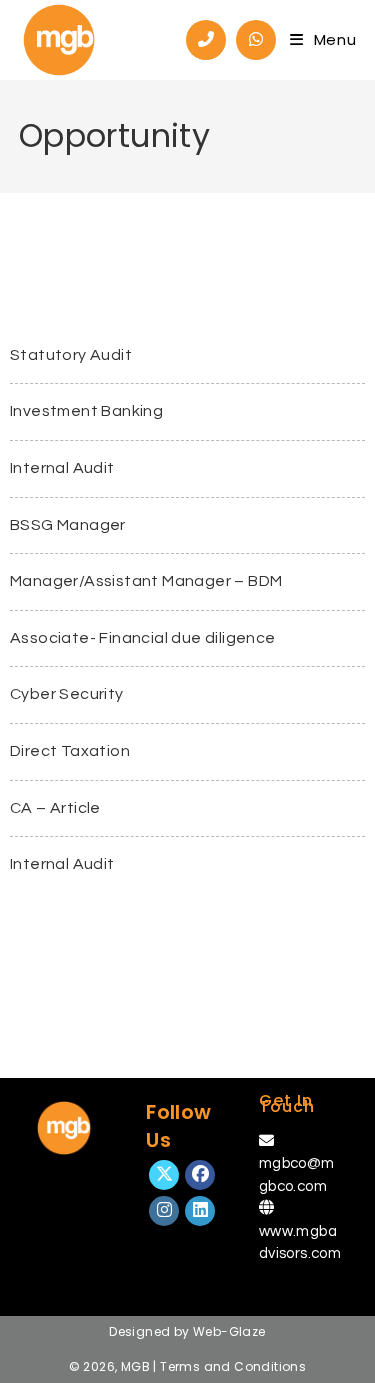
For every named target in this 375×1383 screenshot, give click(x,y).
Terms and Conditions (233, 1366)
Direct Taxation (70, 751)
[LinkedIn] (200, 1211)
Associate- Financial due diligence (143, 638)
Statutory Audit (71, 355)
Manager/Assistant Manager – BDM (146, 581)
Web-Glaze (229, 1331)
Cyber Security (67, 694)
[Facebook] (200, 1175)
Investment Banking (86, 411)
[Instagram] (164, 1211)
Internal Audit (62, 468)
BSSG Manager (68, 525)
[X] (164, 1175)
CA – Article (55, 808)
